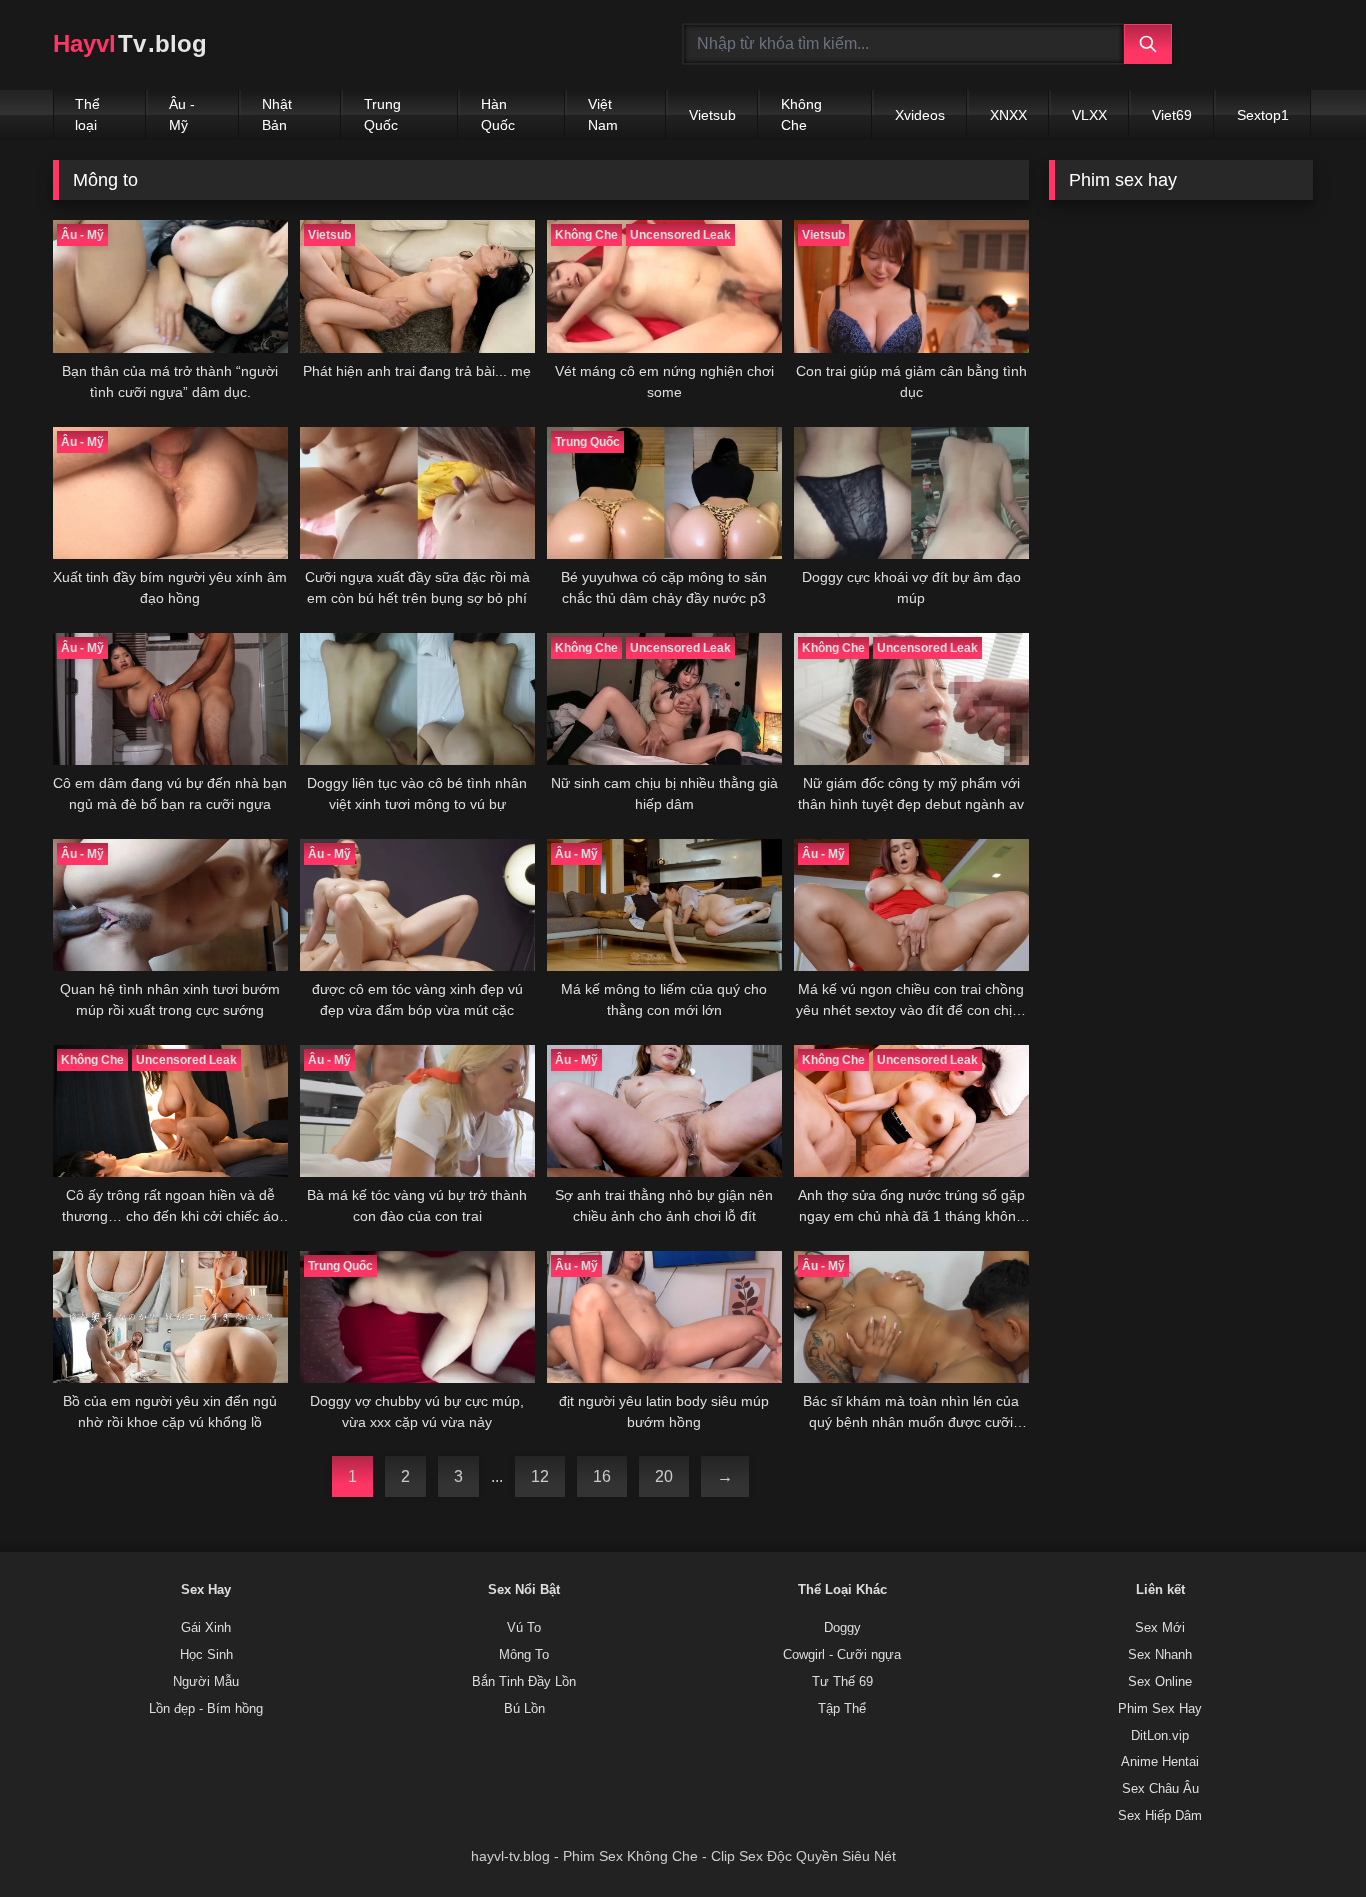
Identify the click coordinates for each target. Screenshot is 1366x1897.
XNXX (1008, 115)
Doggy (842, 1628)
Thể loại (87, 114)
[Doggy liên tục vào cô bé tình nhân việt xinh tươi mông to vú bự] (417, 699)
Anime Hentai (1160, 1762)
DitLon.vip (1160, 1736)
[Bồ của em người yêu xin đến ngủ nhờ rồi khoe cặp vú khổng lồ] (170, 1317)
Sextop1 (1263, 115)
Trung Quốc (382, 114)
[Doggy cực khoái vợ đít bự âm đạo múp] (911, 493)
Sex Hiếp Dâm (1160, 1816)
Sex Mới (1160, 1628)
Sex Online (1160, 1682)
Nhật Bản (277, 114)
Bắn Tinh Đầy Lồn (524, 1682)
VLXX (1089, 115)
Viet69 (1172, 115)
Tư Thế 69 (842, 1682)
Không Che (801, 114)
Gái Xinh (206, 1628)
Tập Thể (842, 1709)
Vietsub (712, 115)
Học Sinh (206, 1655)
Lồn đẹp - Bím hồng (206, 1709)
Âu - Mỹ (182, 114)
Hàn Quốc (498, 114)
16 (602, 1476)
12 (540, 1476)
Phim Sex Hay (1160, 1709)
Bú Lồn (524, 1709)
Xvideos (920, 115)
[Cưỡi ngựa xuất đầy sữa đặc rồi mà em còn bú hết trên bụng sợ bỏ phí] (417, 493)
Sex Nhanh (1160, 1655)
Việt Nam (603, 114)
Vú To (524, 1628)
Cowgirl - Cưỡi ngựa (842, 1655)
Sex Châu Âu (1160, 1789)
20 (664, 1476)
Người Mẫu (206, 1682)
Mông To (524, 1655)
